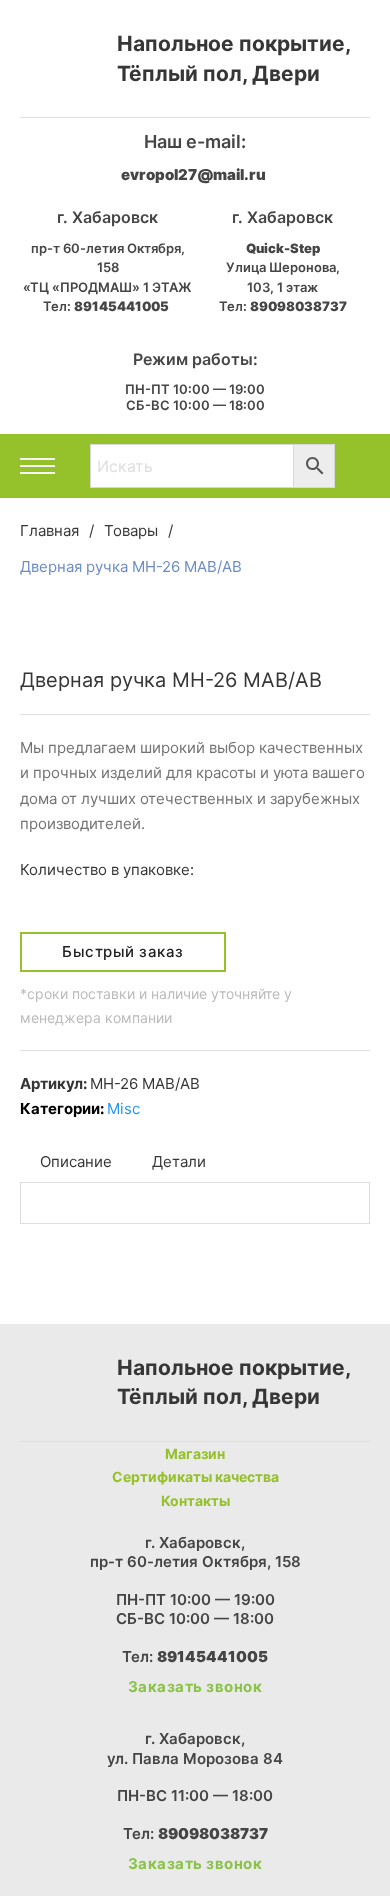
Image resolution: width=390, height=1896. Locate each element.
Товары (131, 530)
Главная (49, 530)
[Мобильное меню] (37, 466)
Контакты (195, 1500)
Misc (123, 1108)
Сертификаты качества (195, 1476)
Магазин (195, 1453)
